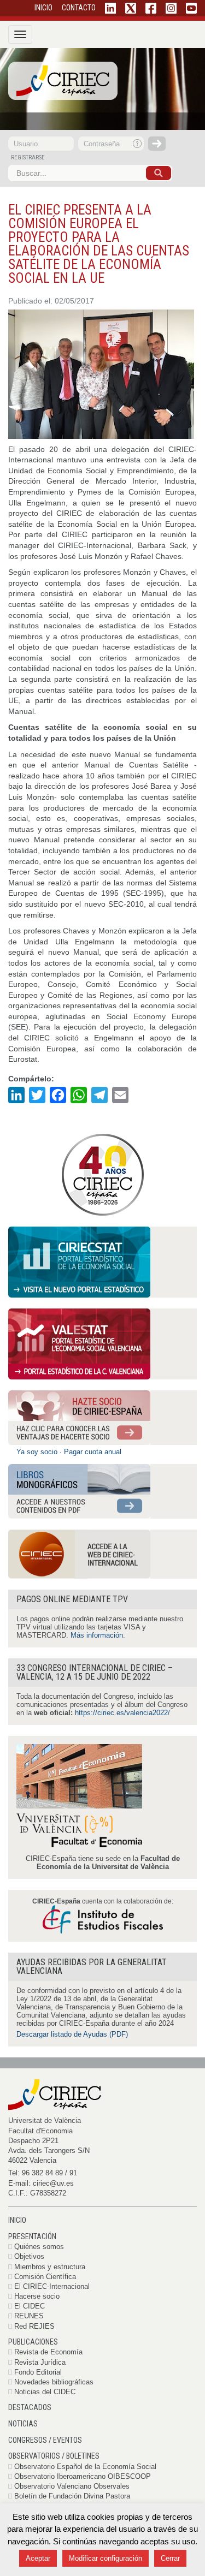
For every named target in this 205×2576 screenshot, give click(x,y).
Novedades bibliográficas (54, 2382)
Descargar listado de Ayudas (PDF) (72, 2034)
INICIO (43, 8)
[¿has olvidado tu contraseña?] (138, 144)
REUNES (29, 2316)
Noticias (23, 2424)
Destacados (30, 2407)
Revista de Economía (48, 2352)
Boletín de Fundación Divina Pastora (72, 2496)
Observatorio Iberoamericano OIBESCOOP (83, 2476)
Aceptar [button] (38, 2558)
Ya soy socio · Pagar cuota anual (69, 1452)
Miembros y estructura (50, 2267)
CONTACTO (79, 8)
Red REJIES (34, 2326)
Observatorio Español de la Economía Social (85, 2467)
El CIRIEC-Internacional (52, 2286)
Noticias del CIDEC (45, 2392)
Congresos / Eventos (45, 2440)
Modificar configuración (106, 2558)
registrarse (28, 157)
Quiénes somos (39, 2247)
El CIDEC (30, 2306)
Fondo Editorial (38, 2372)
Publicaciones (33, 2342)
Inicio (17, 2220)
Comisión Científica (45, 2277)
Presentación (32, 2236)
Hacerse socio (37, 2296)
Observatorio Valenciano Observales (72, 2486)
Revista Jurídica (40, 2362)
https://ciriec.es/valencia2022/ (122, 1713)
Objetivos (29, 2256)
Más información (97, 1635)
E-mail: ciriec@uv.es (41, 2183)
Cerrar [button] (170, 2558)
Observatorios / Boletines (54, 2456)
